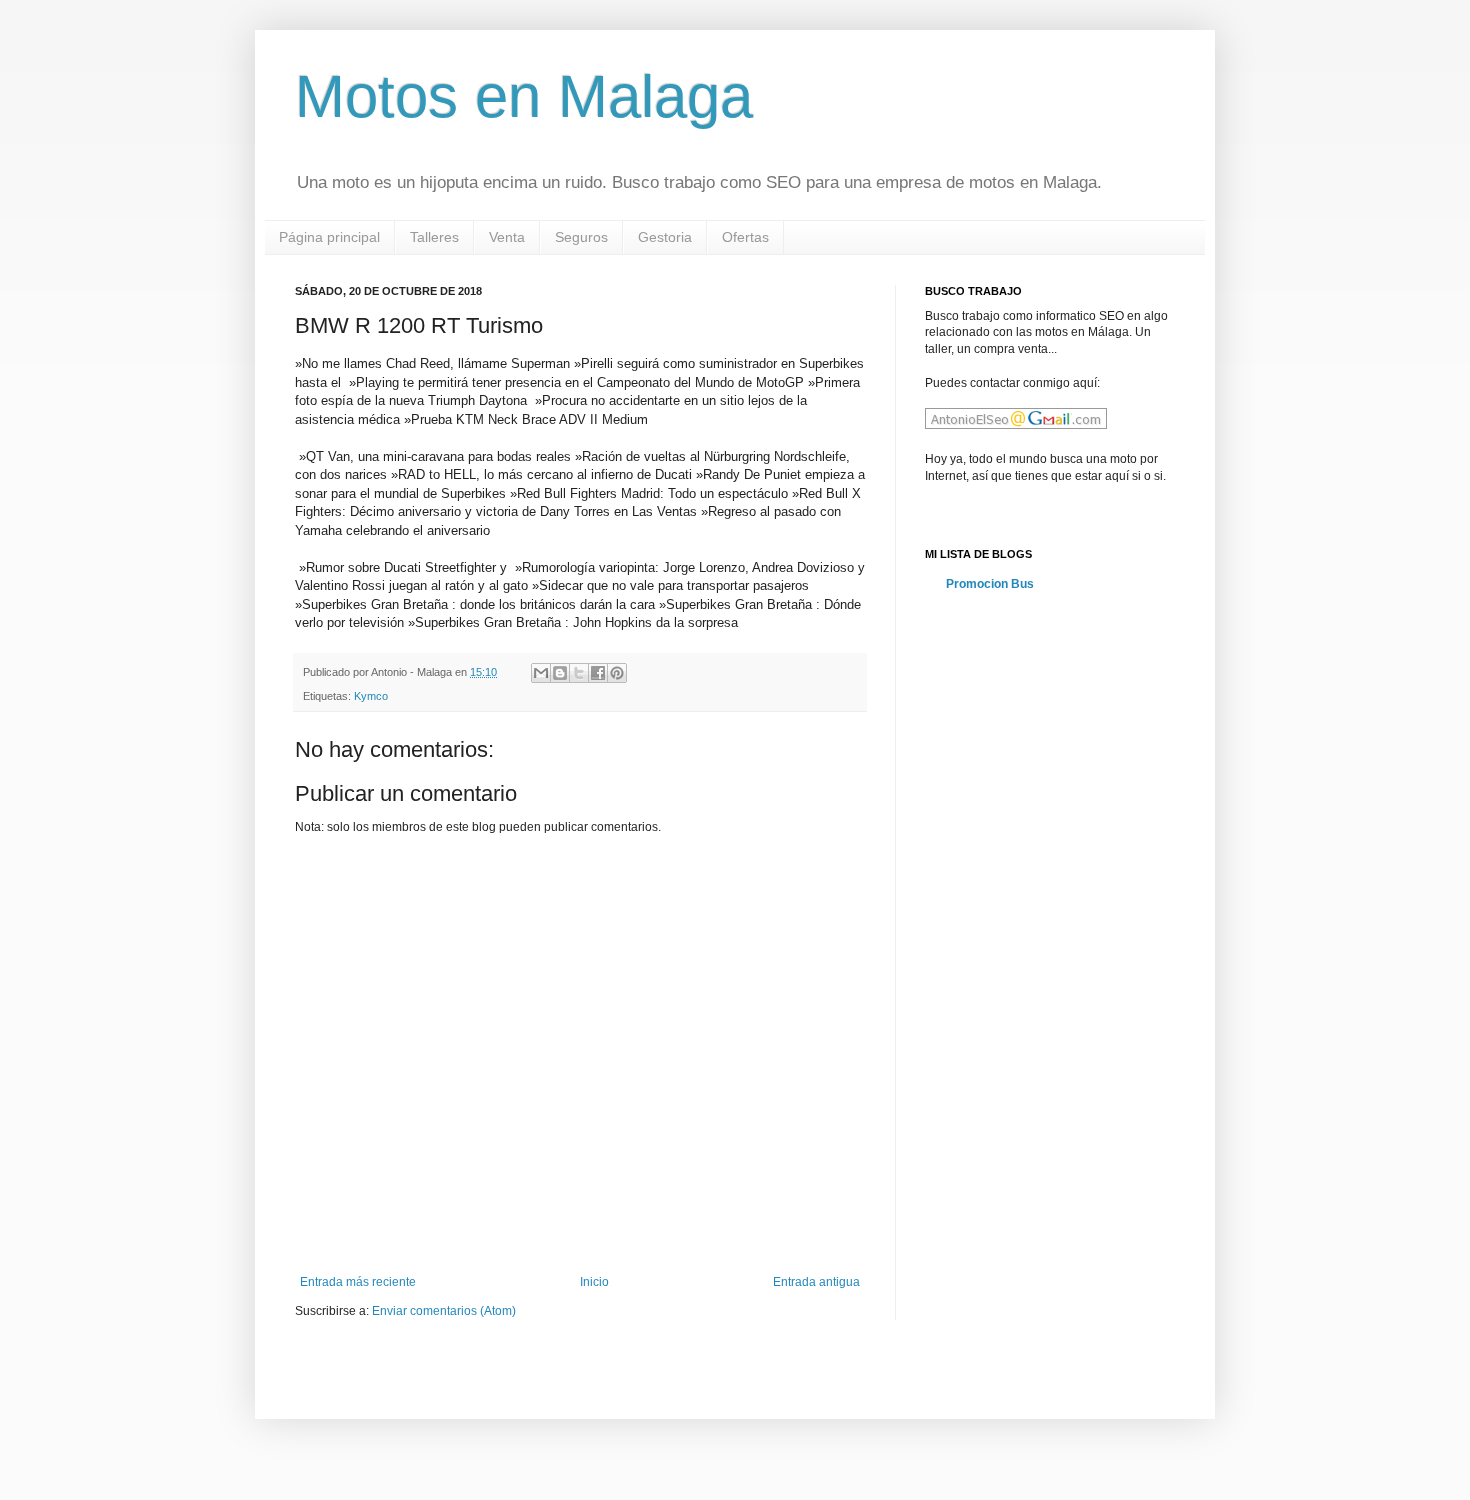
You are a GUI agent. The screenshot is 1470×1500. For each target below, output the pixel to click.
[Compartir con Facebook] (598, 673)
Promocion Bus (990, 584)
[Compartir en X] (579, 673)
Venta (507, 237)
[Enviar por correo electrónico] (541, 673)
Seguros (581, 237)
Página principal (329, 237)
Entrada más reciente (358, 1282)
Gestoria (665, 237)
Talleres (434, 237)
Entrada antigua (816, 1282)
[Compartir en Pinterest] (617, 673)
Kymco (371, 696)
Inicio (594, 1282)
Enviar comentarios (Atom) (444, 1311)
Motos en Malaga (524, 96)
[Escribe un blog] (560, 673)
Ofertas (745, 237)
